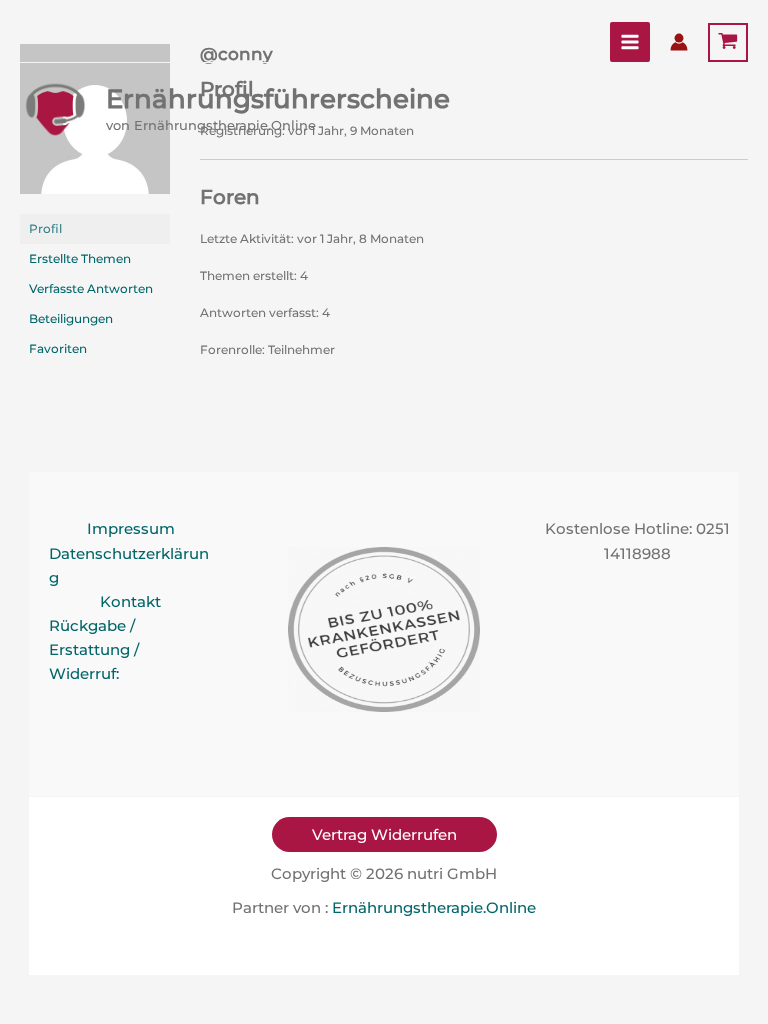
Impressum (131, 529)
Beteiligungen (71, 318)
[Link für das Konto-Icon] (679, 42)
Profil (45, 228)
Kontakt (130, 602)
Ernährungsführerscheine (278, 98)
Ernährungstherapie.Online (434, 908)
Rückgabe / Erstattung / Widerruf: (94, 650)
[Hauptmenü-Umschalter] (630, 42)
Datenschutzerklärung (129, 566)
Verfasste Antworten (91, 288)
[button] (384, 834)
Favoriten (58, 348)
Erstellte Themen (80, 258)
